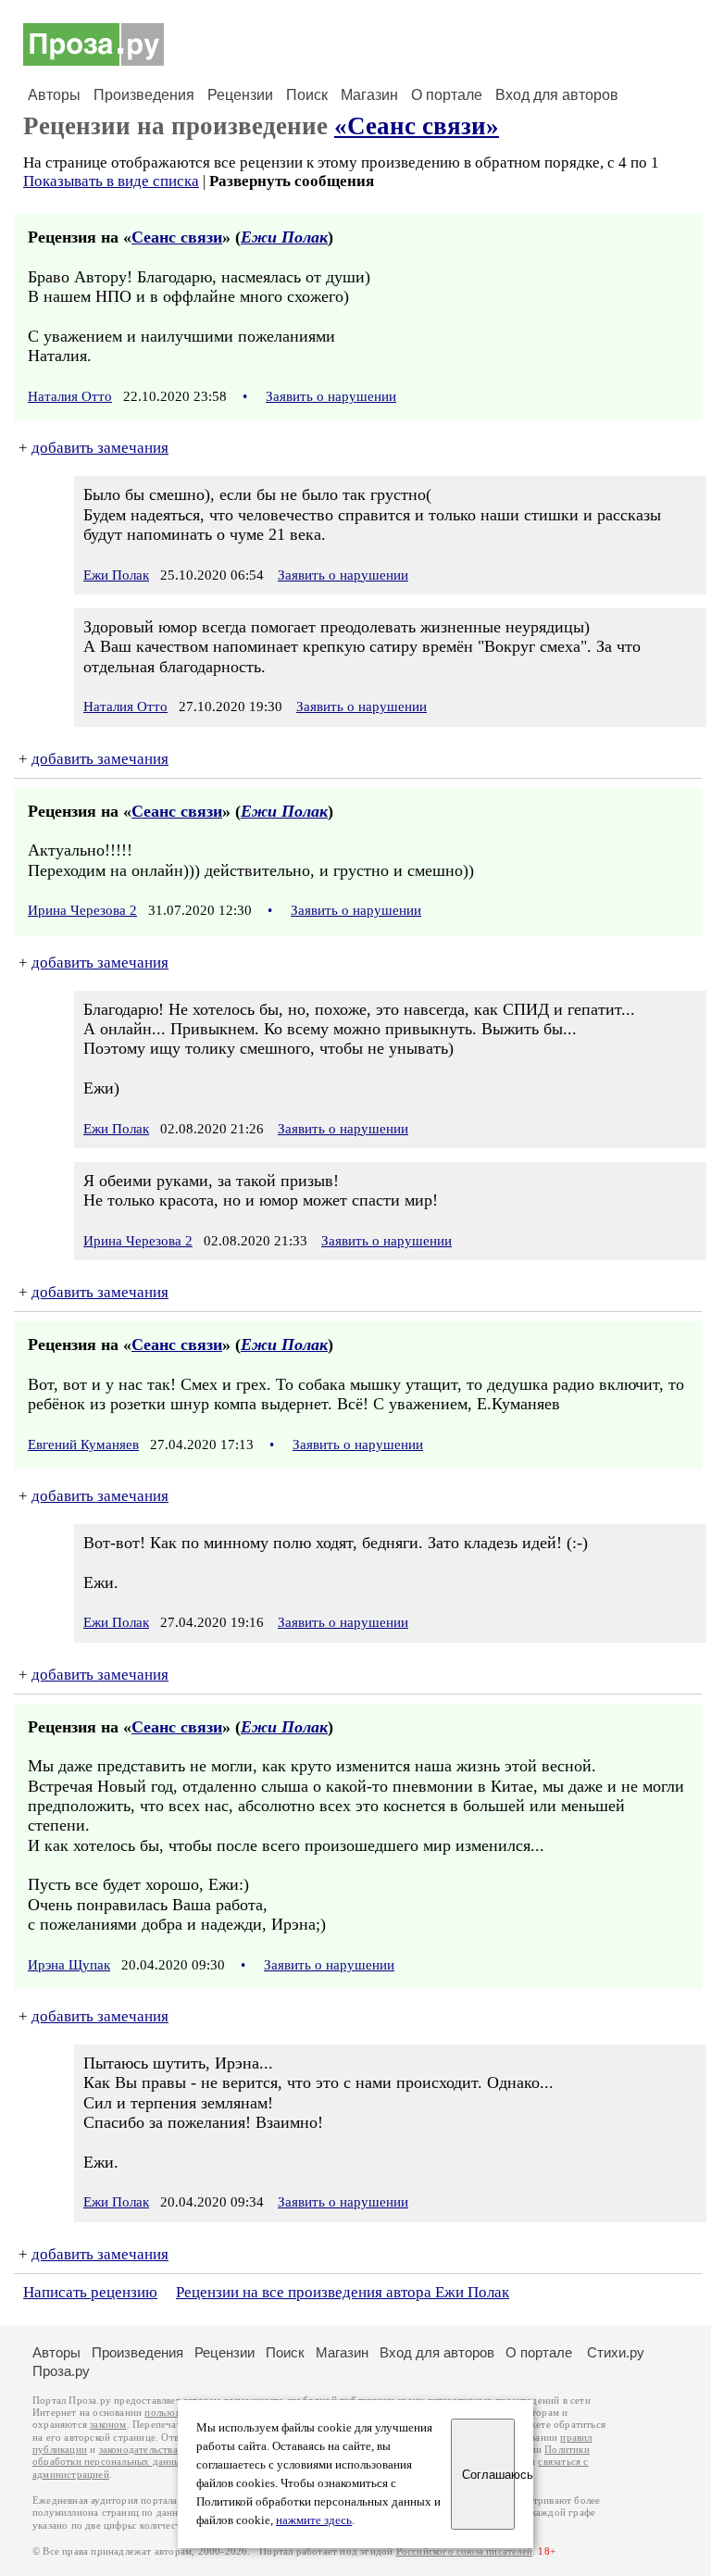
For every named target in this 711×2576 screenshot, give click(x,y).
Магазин (369, 95)
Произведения (144, 95)
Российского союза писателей (464, 2551)
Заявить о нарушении (331, 396)
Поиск (307, 95)
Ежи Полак (284, 237)
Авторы (54, 95)
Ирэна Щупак (69, 1965)
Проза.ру (61, 2371)
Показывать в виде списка (111, 181)
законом (108, 2425)
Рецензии (240, 95)
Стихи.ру (616, 2352)
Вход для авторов (557, 95)
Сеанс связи (177, 237)
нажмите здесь (314, 2520)
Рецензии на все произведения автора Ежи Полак (343, 2292)
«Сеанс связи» (417, 126)
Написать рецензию (90, 2292)
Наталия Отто (70, 396)
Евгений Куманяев (83, 1444)
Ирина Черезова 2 (82, 910)
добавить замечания (100, 448)
